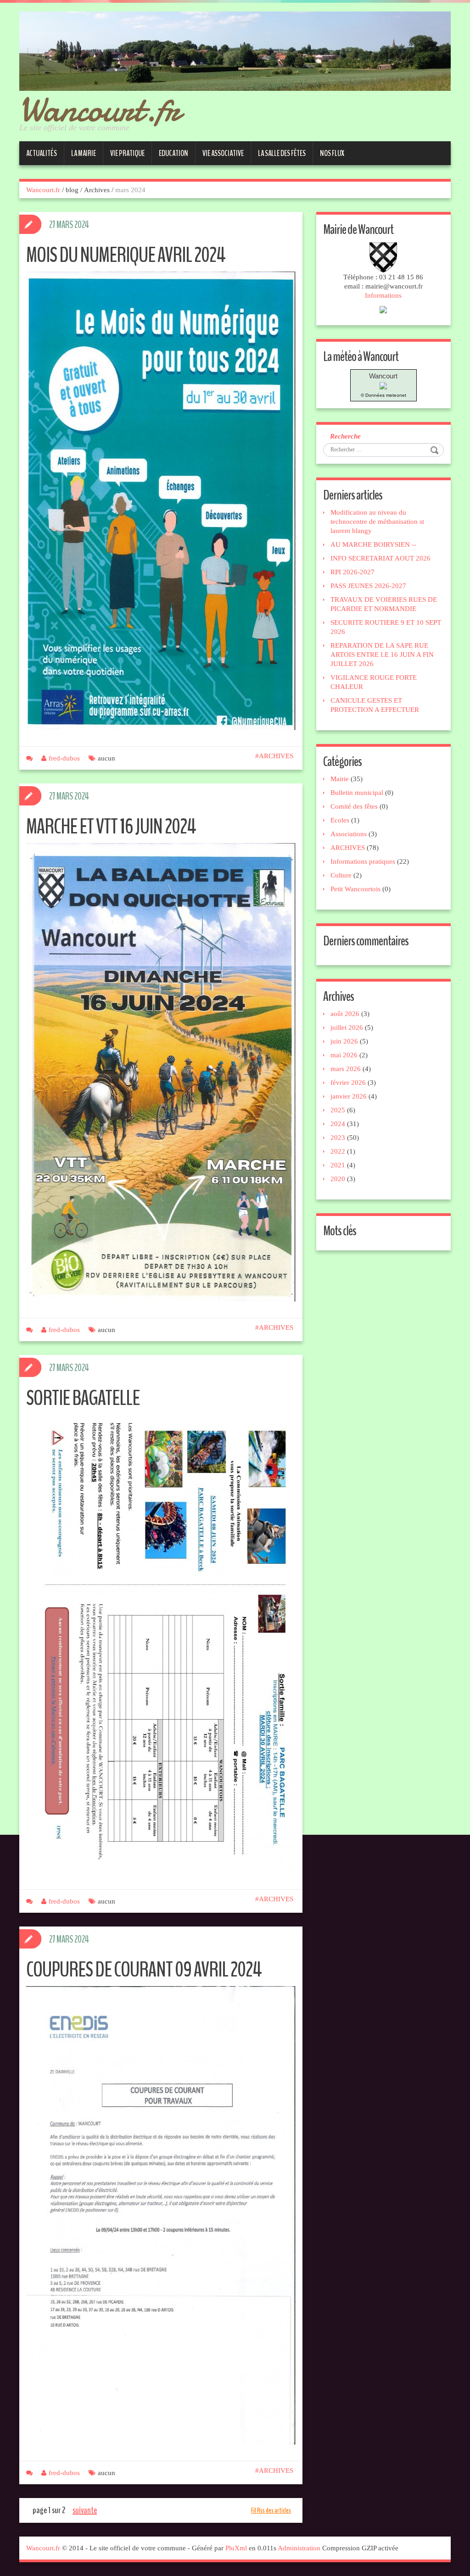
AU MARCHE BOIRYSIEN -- (373, 544)
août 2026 (345, 1014)
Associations (349, 834)
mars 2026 (346, 1069)
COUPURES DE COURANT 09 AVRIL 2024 (144, 1970)
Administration (299, 2548)
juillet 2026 (347, 1027)
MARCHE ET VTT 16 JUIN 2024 (111, 827)
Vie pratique (127, 153)
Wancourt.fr (100, 109)
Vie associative (223, 153)
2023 (338, 1138)
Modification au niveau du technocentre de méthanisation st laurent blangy (377, 522)
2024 (338, 1124)
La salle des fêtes (282, 153)
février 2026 (348, 1083)
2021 (338, 1165)
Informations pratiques (363, 861)
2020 (338, 1179)
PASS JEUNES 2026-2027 (368, 586)
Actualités (42, 153)
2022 (338, 1151)
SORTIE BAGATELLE (83, 1398)
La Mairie (84, 153)
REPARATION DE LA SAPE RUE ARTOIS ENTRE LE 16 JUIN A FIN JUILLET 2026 (382, 655)
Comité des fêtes (354, 806)
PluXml (236, 2548)
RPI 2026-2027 (352, 572)
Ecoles (340, 820)
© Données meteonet (383, 395)
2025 (338, 1110)
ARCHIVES (276, 756)
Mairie (340, 779)
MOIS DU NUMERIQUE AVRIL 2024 (126, 255)
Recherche (345, 436)
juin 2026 (344, 1041)
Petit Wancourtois (355, 889)
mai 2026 (344, 1055)
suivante (85, 2510)
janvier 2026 (349, 1096)
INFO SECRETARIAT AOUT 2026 (380, 558)
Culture (341, 875)
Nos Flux (332, 153)
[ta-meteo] (383, 385)
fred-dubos (64, 758)
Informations (383, 295)
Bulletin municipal (357, 793)
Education (173, 153)
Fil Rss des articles (271, 2510)
